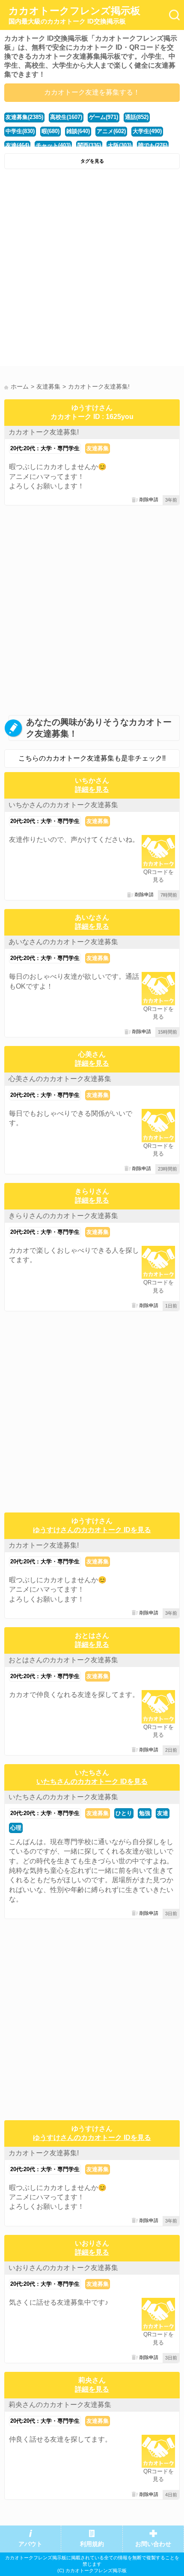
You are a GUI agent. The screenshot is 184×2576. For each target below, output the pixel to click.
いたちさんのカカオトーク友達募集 (63, 1797)
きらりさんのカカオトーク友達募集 (63, 1216)
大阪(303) (120, 145)
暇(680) (50, 131)
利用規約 (92, 2544)
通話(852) (137, 117)
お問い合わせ (153, 2544)
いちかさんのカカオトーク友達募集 (63, 805)
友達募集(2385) (24, 117)
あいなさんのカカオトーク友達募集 (63, 942)
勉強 (145, 1813)
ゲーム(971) (104, 117)
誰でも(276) (153, 145)
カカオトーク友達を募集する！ (92, 92)
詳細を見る (92, 789)
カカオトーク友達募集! (44, 432)
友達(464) (17, 145)
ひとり (124, 1813)
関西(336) (89, 145)
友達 (163, 1813)
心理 (16, 1828)
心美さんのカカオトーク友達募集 (60, 1079)
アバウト (30, 2544)
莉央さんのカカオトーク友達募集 (60, 2405)
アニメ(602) (111, 131)
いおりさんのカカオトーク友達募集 (63, 2268)
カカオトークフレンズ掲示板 (74, 15)
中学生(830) (20, 131)
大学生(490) (147, 131)
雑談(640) (78, 131)
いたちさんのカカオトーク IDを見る (92, 1781)
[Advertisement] (92, 270)
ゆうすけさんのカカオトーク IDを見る (92, 1530)
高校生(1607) (66, 117)
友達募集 (98, 448)
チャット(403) (53, 145)
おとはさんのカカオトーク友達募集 (63, 1660)
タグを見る (92, 161)
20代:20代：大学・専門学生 (45, 448)
